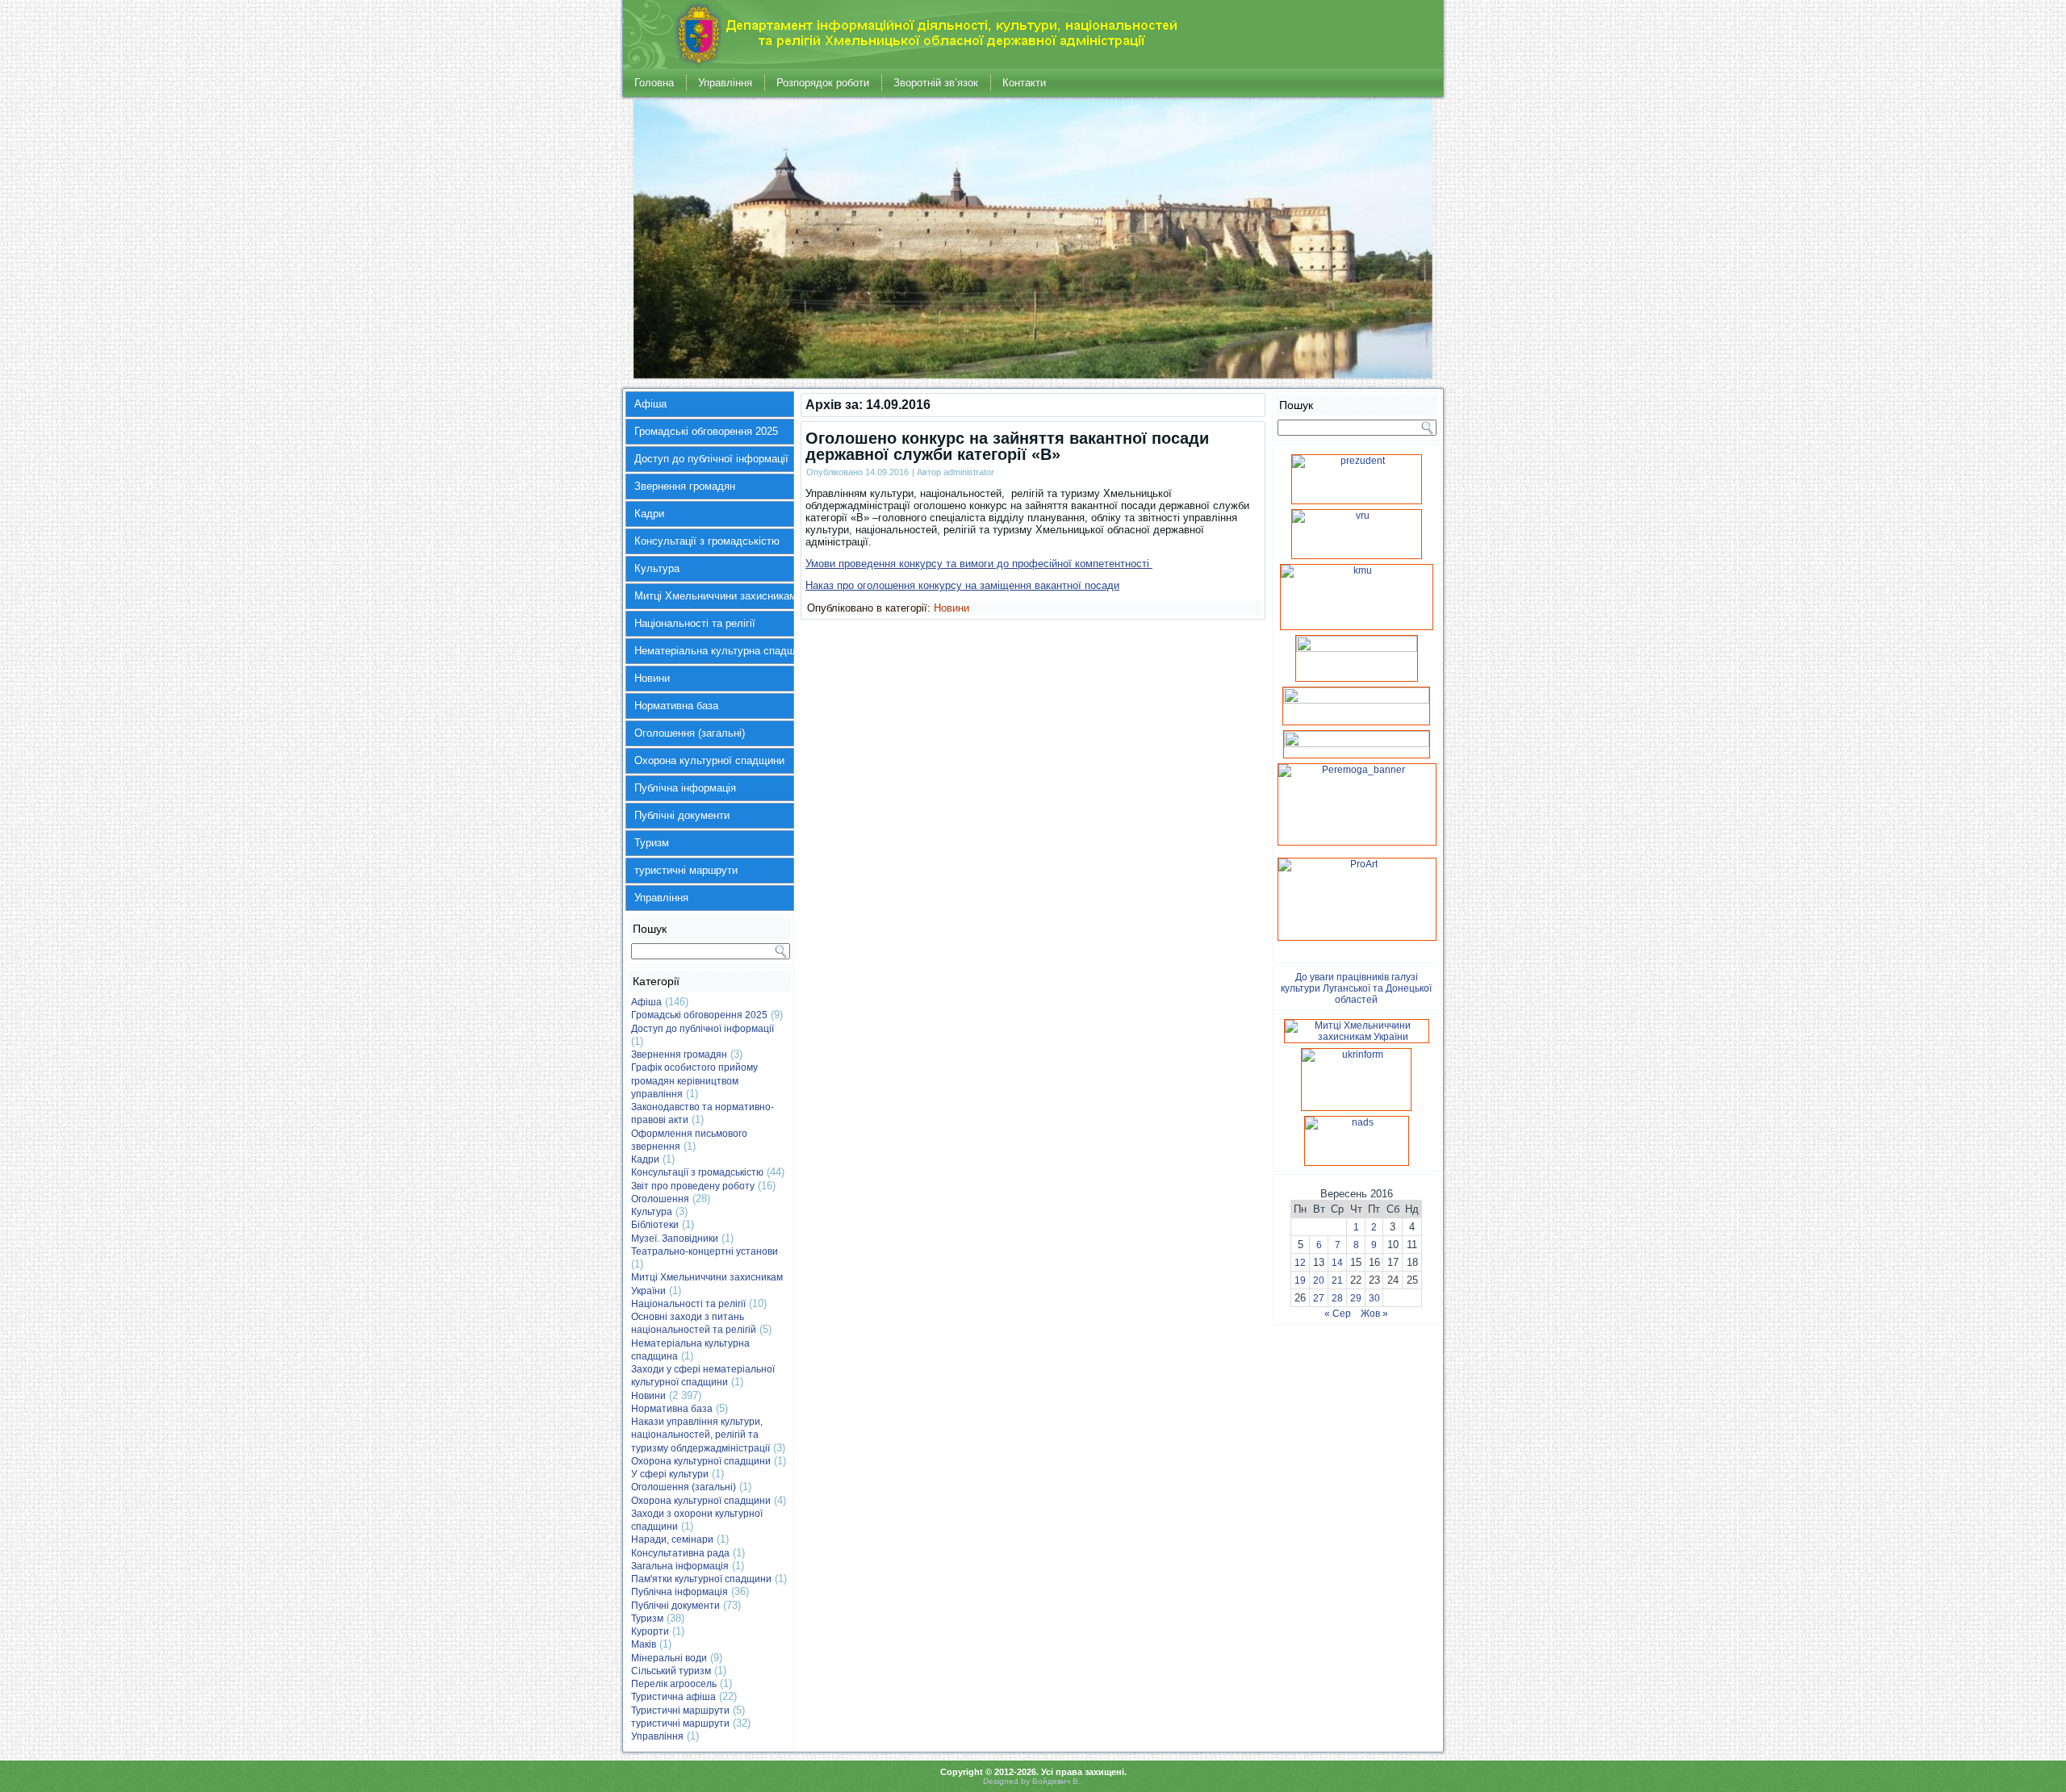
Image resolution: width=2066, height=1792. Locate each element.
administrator (969, 472)
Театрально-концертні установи (705, 1251)
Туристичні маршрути (680, 1711)
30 (1374, 1298)
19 (1300, 1280)
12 (1300, 1263)
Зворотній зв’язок (936, 83)
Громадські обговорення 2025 (706, 431)
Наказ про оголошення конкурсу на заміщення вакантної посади (962, 585)
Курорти (650, 1631)
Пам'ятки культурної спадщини (701, 1579)
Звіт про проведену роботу (693, 1186)
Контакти (1024, 83)
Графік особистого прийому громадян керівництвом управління (694, 1081)
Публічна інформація (685, 788)
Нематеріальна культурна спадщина (714, 651)
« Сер (1338, 1314)
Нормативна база (676, 706)
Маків (644, 1644)
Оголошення (660, 1199)
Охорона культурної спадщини (709, 760)
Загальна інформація (680, 1566)
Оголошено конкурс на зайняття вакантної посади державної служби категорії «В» (1007, 446)
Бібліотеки (655, 1225)
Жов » (1374, 1314)
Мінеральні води (669, 1658)
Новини (652, 678)
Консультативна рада (680, 1553)
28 (1337, 1298)
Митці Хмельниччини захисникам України (714, 596)
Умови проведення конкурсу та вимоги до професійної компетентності (979, 564)
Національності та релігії (695, 623)
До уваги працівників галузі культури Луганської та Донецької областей (1356, 988)
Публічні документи (682, 815)
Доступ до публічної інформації (711, 459)
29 (1356, 1298)
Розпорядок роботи (823, 83)
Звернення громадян (685, 486)
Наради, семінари (672, 1539)
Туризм (652, 843)
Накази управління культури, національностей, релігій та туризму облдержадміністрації (701, 1435)
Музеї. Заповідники (675, 1239)
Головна (654, 83)
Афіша (650, 404)
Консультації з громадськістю (707, 541)
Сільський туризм (671, 1671)
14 (1337, 1263)
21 (1337, 1280)
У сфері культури (670, 1474)
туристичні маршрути (686, 870)
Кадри (649, 514)
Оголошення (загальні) (690, 733)
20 (1319, 1280)
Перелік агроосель (674, 1684)
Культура (657, 568)
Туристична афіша (673, 1697)
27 (1319, 1298)
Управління (725, 83)
